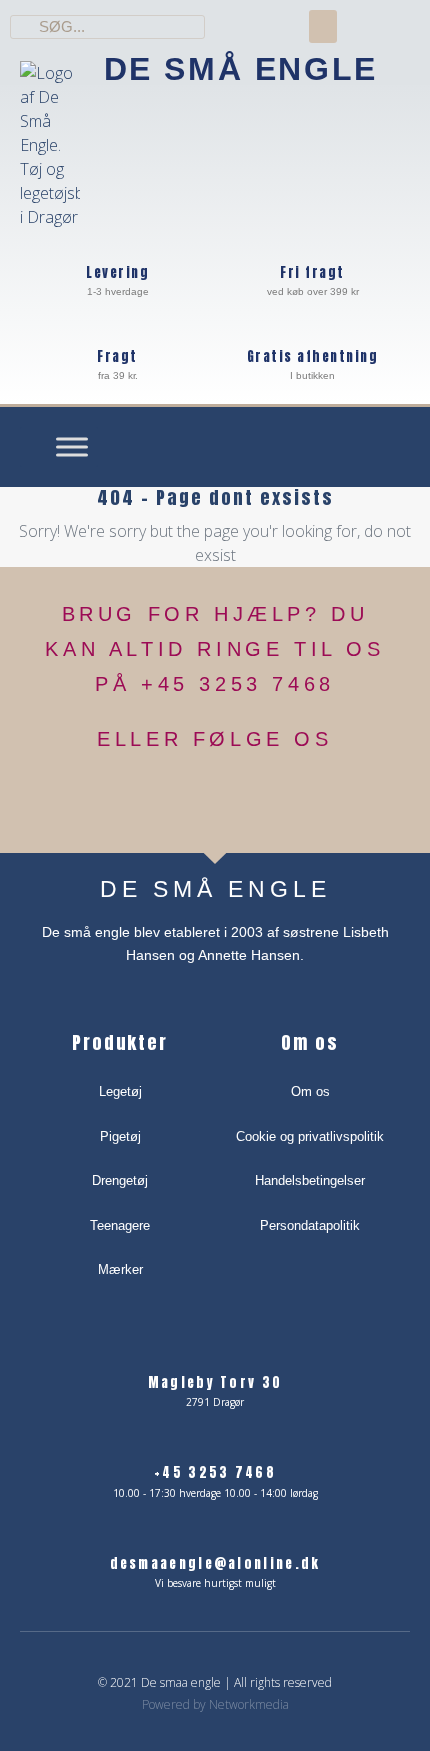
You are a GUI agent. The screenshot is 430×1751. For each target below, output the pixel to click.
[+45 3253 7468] (215, 1442)
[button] (323, 26)
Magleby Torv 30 (215, 1382)
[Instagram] (242, 800)
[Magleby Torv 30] (215, 1352)
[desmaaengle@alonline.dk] (215, 1533)
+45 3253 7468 (215, 1472)
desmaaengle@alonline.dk (215, 1563)
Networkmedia (249, 1704)
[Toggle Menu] (72, 446)
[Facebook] (189, 800)
